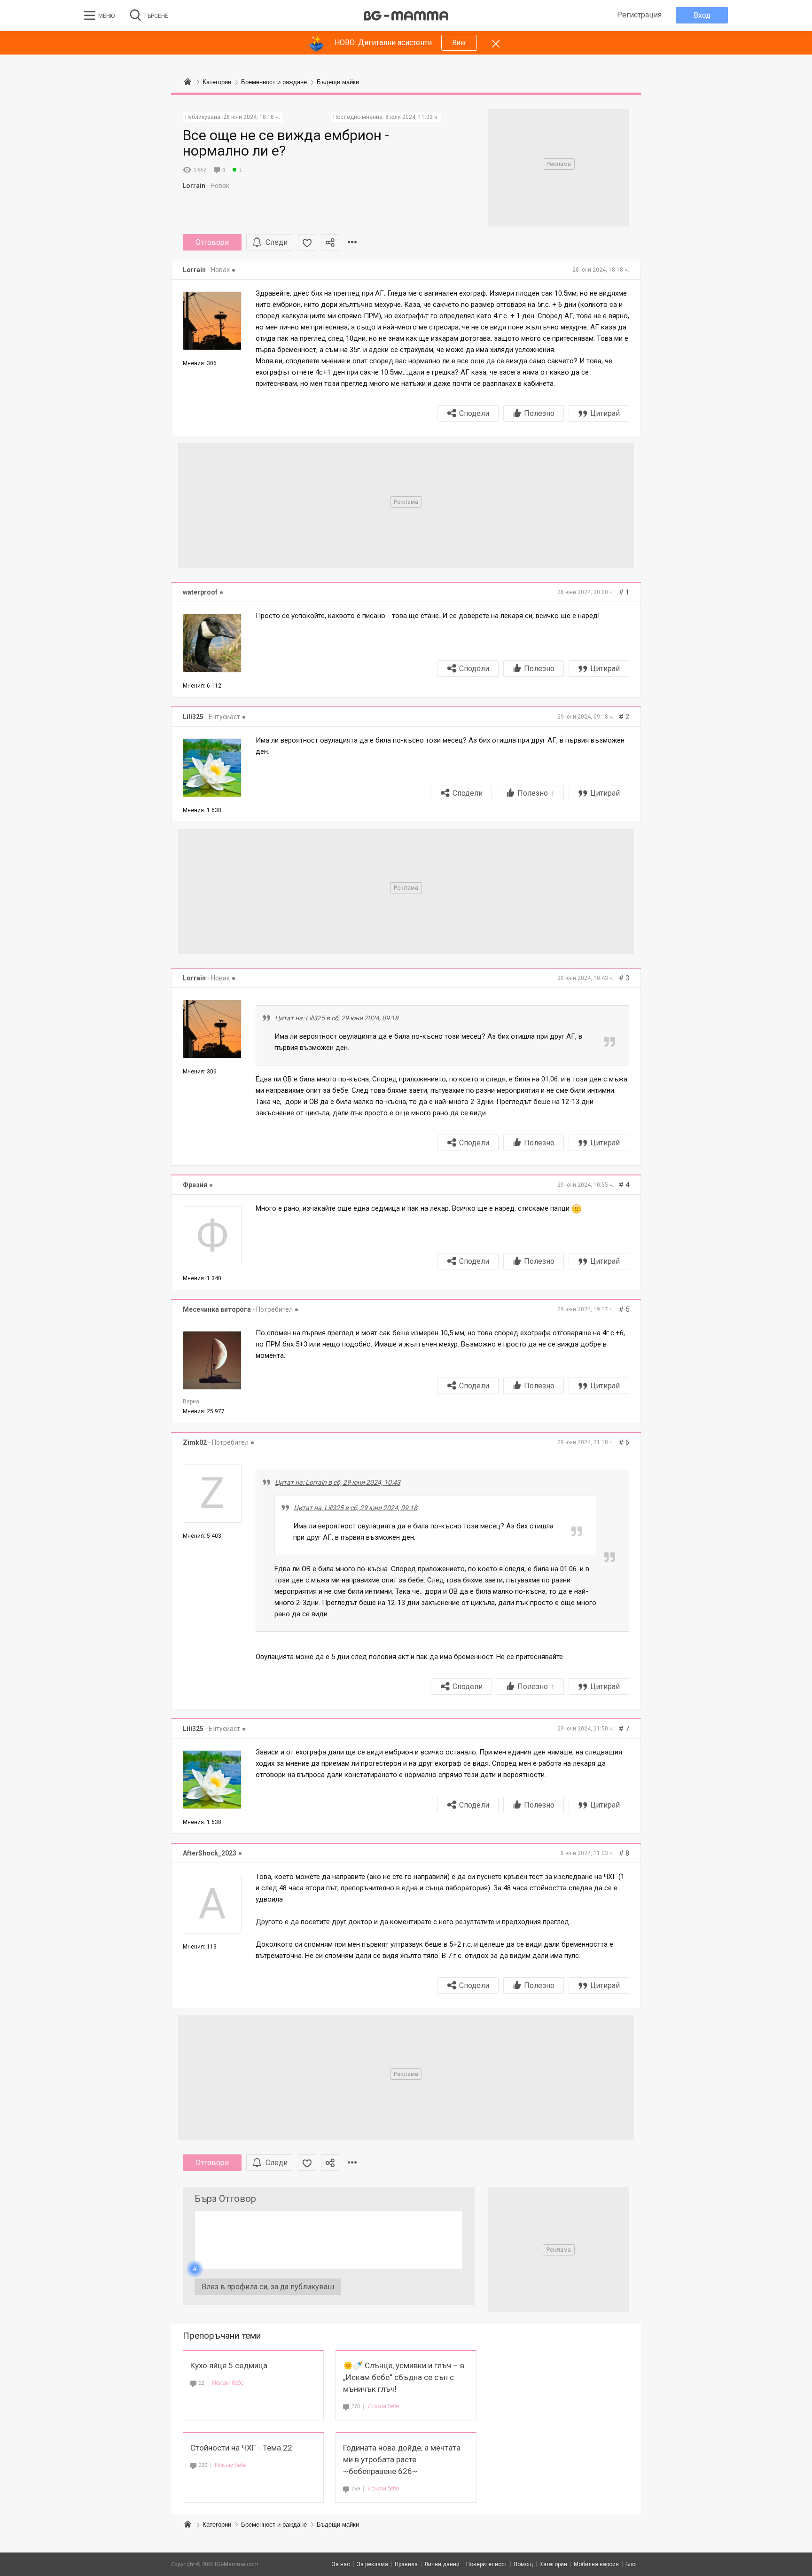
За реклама (372, 2564)
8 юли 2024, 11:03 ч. (412, 117)
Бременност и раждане (274, 2525)
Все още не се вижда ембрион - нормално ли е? (286, 143)
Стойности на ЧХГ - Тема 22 (241, 2448)
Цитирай (605, 413)
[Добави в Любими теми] (307, 242)
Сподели (474, 413)
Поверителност (487, 2564)
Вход (702, 15)
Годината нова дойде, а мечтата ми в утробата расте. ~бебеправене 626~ (402, 2459)
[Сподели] (330, 242)
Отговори (212, 242)
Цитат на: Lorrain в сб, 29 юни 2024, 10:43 (338, 1482)
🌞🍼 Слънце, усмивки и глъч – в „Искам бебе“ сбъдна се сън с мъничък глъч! (404, 2377)
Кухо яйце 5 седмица (229, 2365)
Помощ (523, 2564)
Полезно (539, 413)
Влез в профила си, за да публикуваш (268, 2287)
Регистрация (639, 15)
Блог (632, 2564)
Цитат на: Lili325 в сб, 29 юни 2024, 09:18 (337, 1018)
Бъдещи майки (338, 2525)
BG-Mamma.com (237, 2564)
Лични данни (442, 2564)
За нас (341, 2564)
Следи (277, 242)
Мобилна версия (596, 2564)
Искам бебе (228, 2383)
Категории (217, 2525)
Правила (406, 2564)
